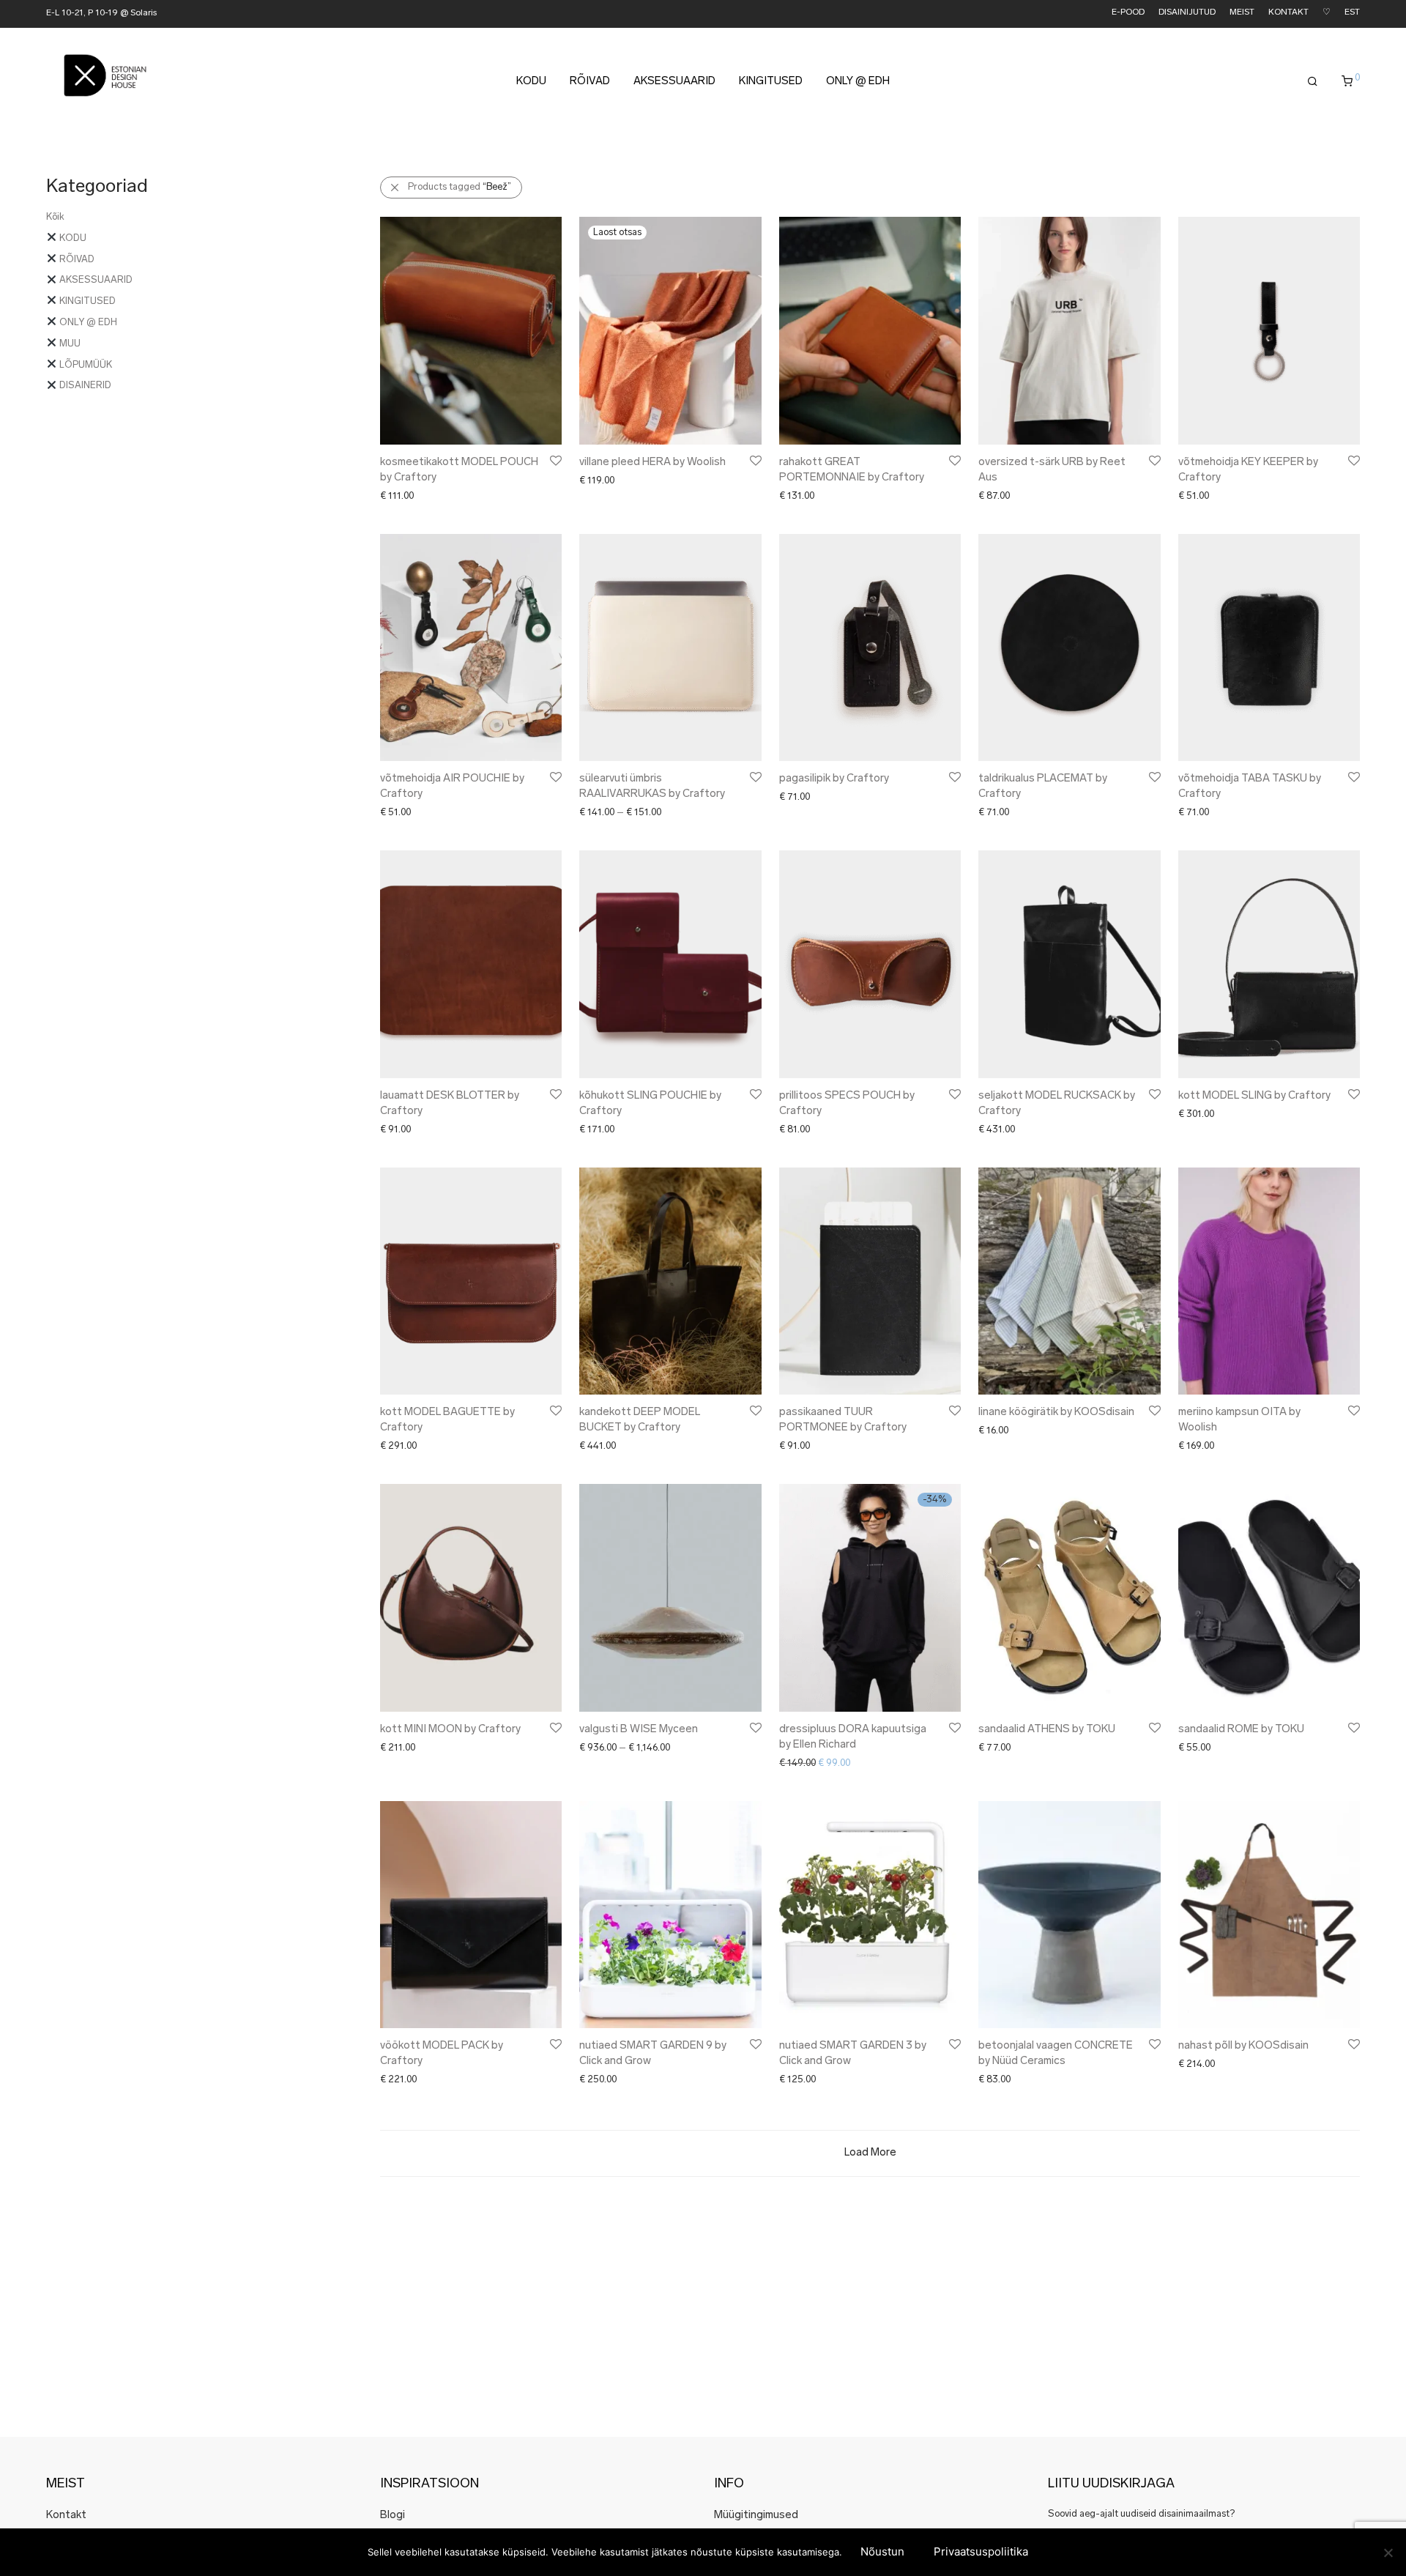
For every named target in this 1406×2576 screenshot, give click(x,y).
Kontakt (66, 2516)
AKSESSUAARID (674, 82)
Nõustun (882, 2551)
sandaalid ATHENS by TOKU (1047, 1730)
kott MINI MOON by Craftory (450, 1730)
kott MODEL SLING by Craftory (1254, 1096)
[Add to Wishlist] (555, 461)
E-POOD (1128, 13)
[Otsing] (1313, 82)
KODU (531, 82)
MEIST (1242, 13)
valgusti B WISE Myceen (639, 1730)
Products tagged (460, 187)
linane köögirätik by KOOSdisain (1056, 1413)
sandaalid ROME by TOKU (1241, 1730)
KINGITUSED (771, 82)
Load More (870, 2153)
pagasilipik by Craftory (834, 779)
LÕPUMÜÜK (85, 365)
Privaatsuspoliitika (981, 2551)
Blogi (393, 2516)
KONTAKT (1288, 13)
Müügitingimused (756, 2516)
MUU (69, 344)
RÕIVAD (590, 82)
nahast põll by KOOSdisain (1243, 2046)
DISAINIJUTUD (1187, 13)
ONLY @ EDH (858, 82)
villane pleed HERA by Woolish (652, 463)
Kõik (55, 217)
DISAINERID (84, 386)
